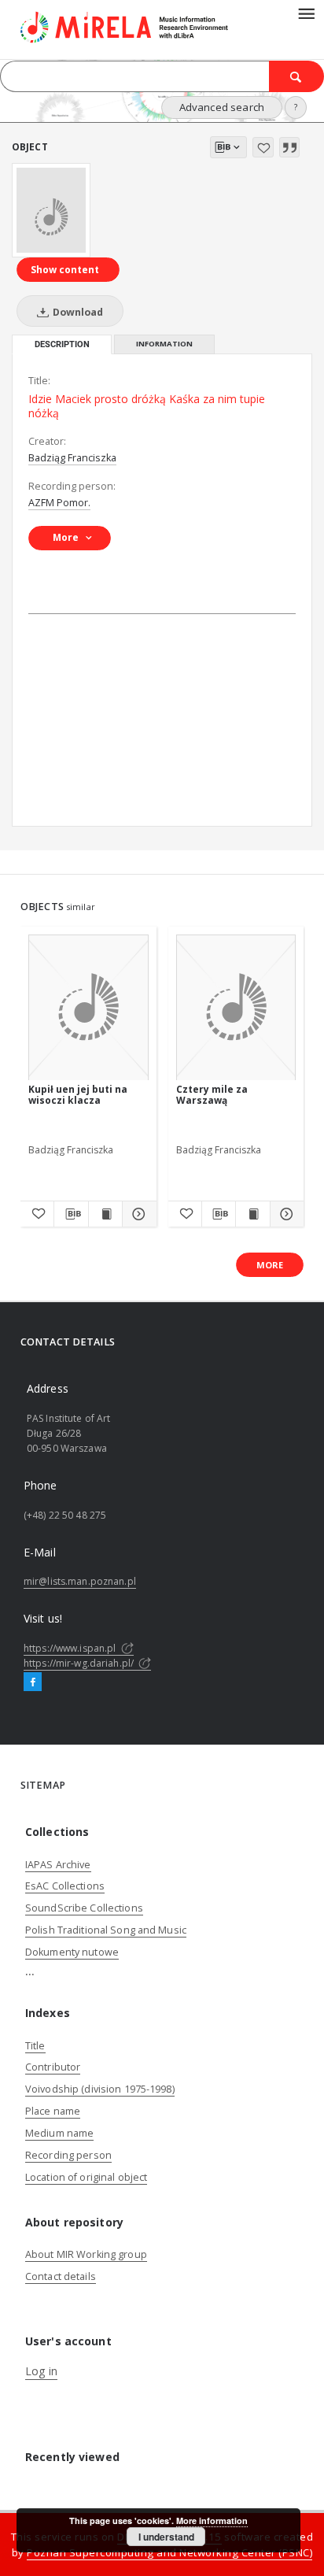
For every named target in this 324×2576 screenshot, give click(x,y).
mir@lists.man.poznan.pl (80, 1581)
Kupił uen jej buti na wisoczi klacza (78, 1095)
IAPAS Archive (58, 1865)
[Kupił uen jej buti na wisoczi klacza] (88, 1008)
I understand (166, 2537)
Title (35, 2046)
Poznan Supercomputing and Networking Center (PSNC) (169, 2552)
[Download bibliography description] (71, 1214)
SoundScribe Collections (84, 1908)
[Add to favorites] (263, 147)
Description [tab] (62, 344)
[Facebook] (33, 1682)
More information (212, 2520)
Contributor (53, 2067)
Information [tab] (164, 344)
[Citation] (289, 147)
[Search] (296, 76)
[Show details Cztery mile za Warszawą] (285, 1214)
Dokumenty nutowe (72, 1952)
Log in (41, 2371)
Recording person (68, 2155)
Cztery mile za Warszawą (212, 1095)
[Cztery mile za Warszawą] (236, 1008)
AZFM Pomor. (59, 503)
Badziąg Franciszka (72, 458)
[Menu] (306, 13)
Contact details (61, 2276)
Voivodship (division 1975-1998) (100, 2089)
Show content (65, 270)
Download (77, 312)
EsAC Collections (65, 1886)
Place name (53, 2111)
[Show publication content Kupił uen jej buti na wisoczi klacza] (105, 1214)
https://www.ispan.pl (71, 1648)
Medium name (59, 2133)
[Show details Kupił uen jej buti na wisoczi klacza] (137, 1214)
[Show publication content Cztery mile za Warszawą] (252, 1214)
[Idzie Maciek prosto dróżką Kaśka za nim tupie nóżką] (51, 210)
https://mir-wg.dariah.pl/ (80, 1663)
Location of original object (86, 2177)
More (270, 1265)
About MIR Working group (86, 2254)
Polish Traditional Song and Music (106, 1930)
